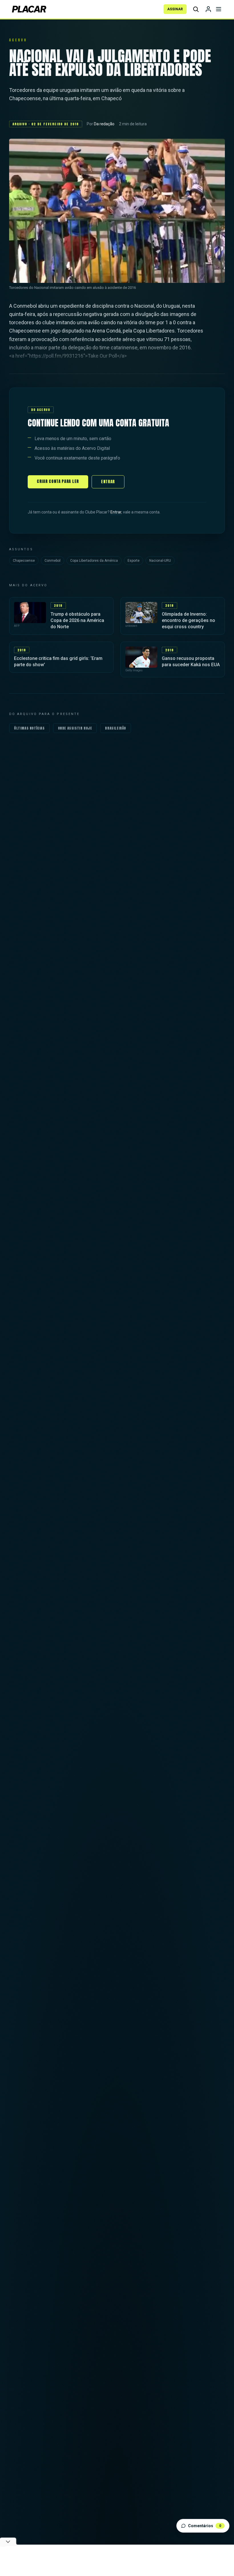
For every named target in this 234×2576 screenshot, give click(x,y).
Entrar (108, 482)
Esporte (134, 561)
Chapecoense (24, 561)
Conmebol (53, 561)
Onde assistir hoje (75, 728)
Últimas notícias (29, 728)
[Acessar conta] (208, 9)
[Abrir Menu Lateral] (219, 9)
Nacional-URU (160, 561)
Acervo (18, 40)
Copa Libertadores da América (94, 561)
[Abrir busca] (196, 9)
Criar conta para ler (58, 481)
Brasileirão (116, 728)
